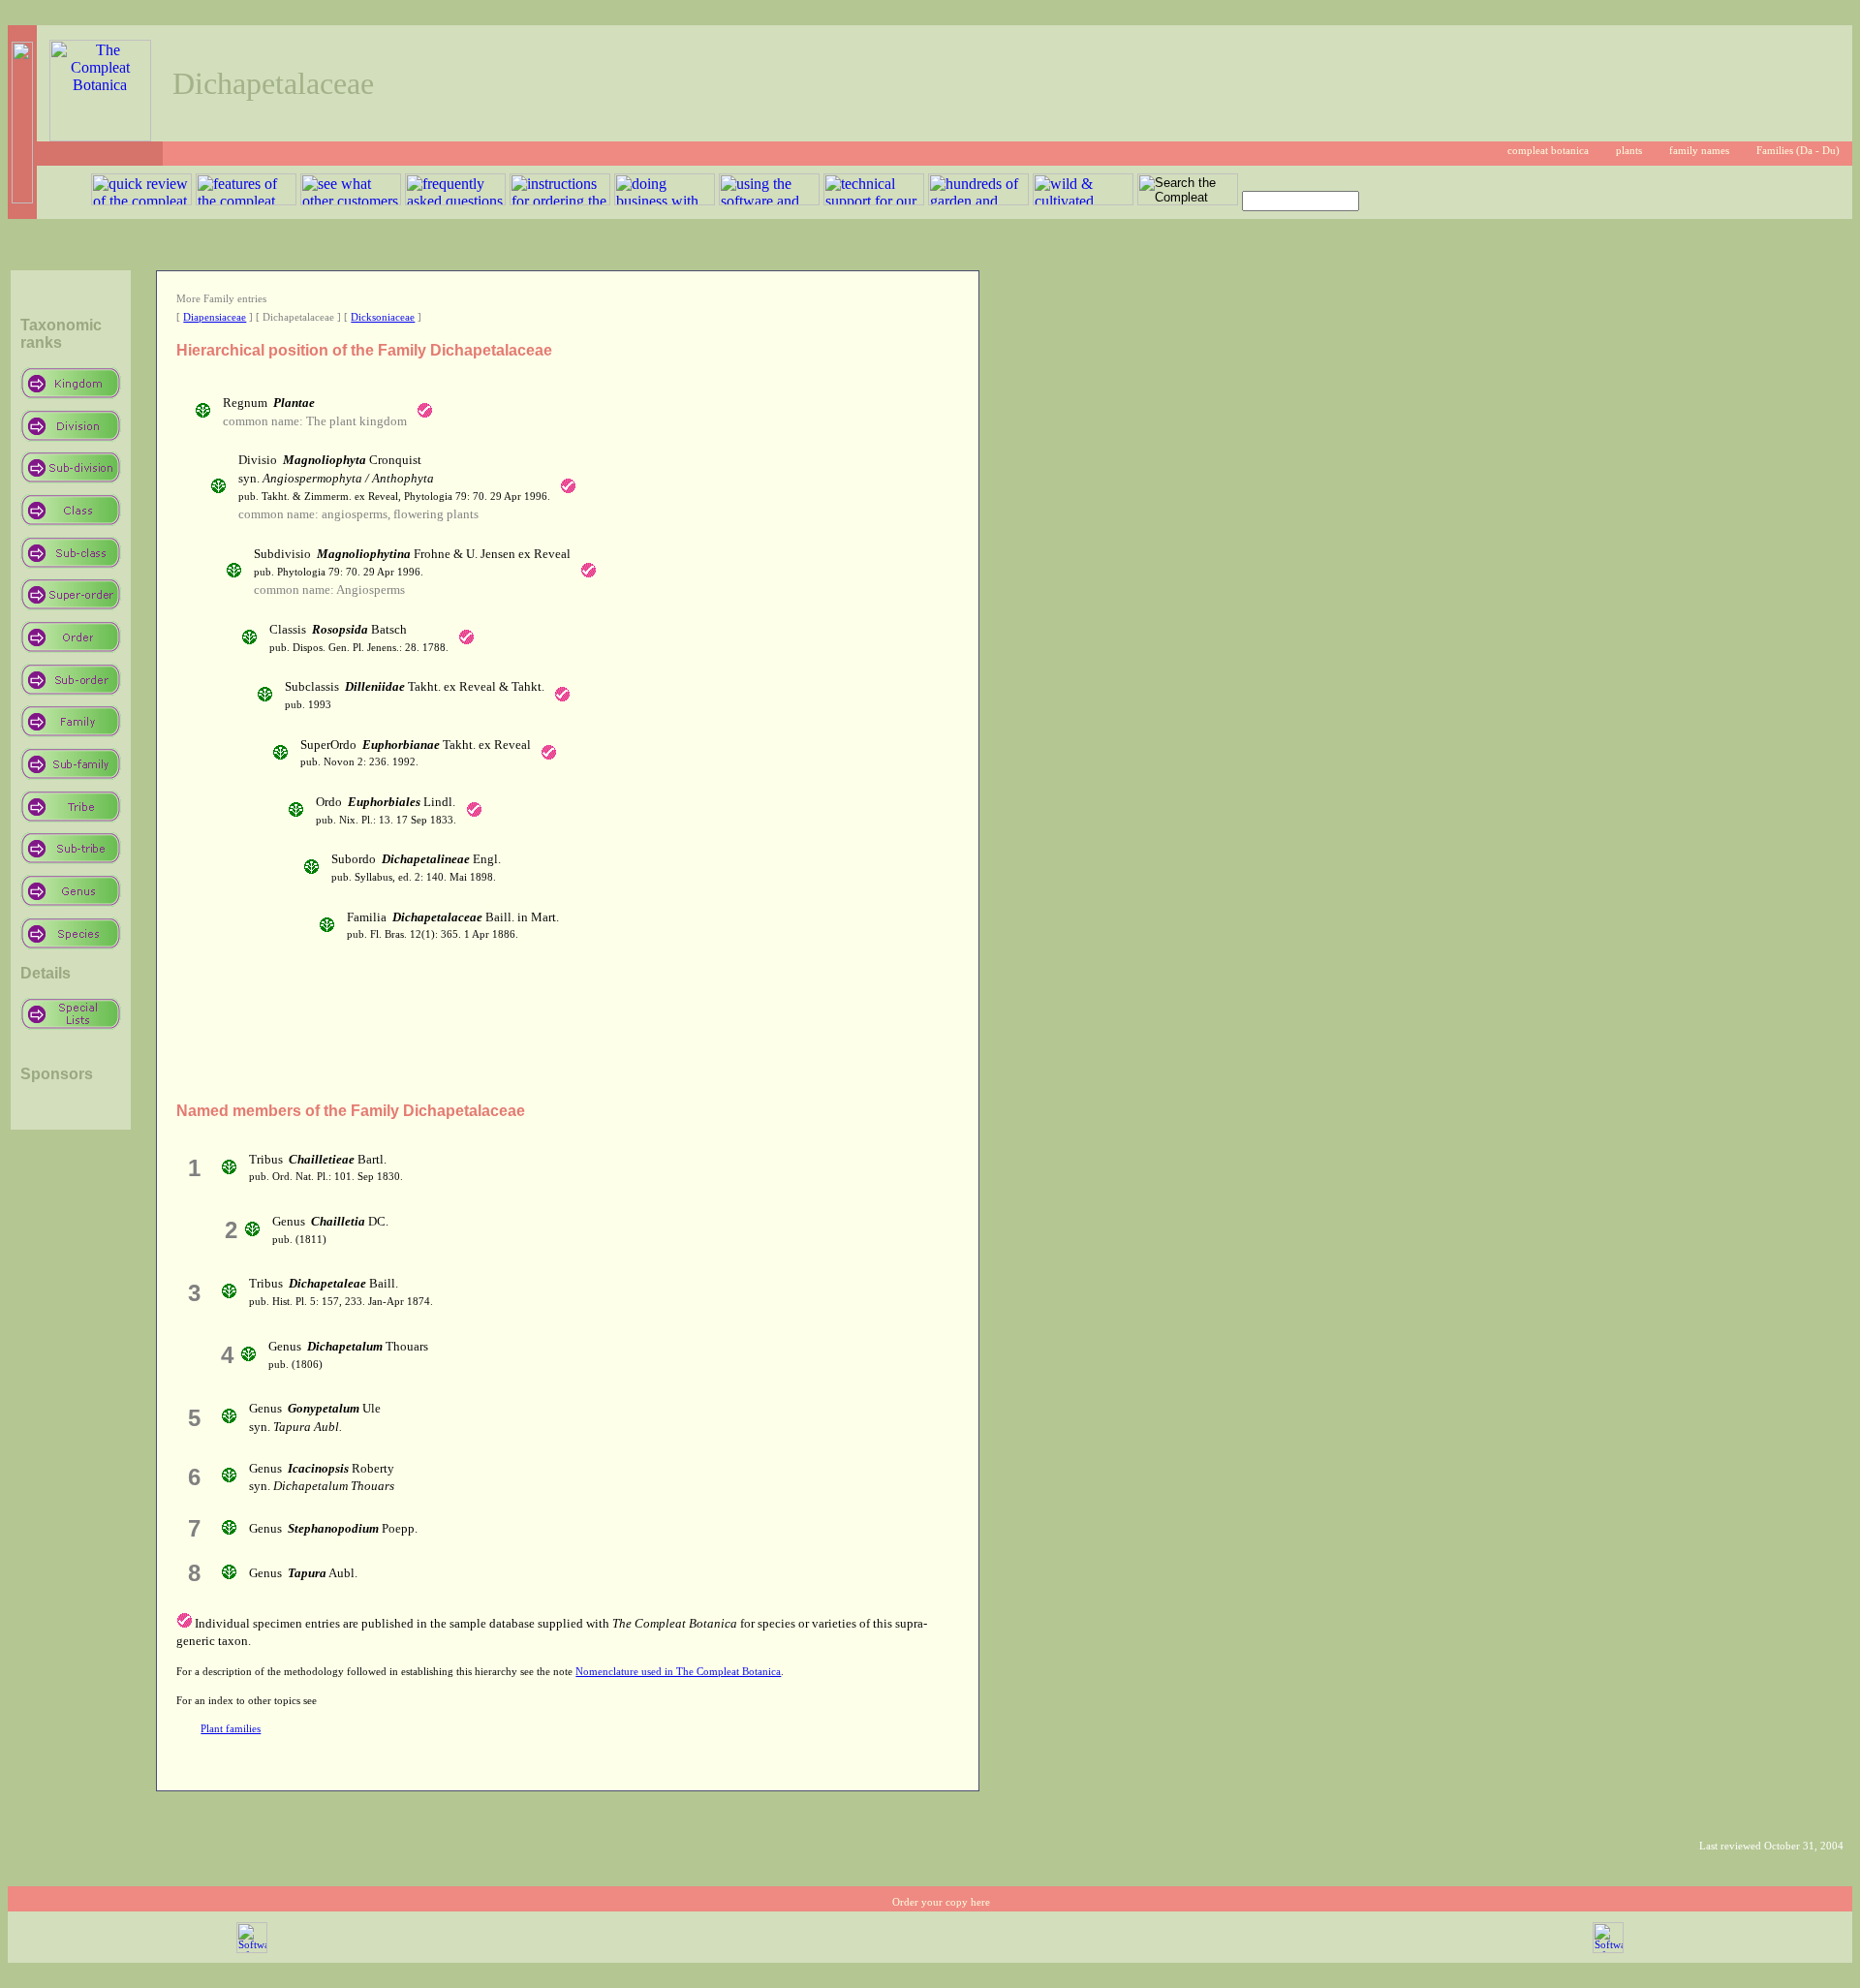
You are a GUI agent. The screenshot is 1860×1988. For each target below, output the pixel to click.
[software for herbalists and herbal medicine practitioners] (1608, 1950)
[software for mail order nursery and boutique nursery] (252, 1950)
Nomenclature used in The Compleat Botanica (678, 1672)
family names (1699, 151)
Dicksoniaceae (383, 317)
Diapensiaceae (215, 317)
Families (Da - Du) (1798, 151)
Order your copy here (941, 1902)
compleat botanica (1548, 151)
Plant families (231, 1729)
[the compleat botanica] (100, 136)
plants (1629, 151)
